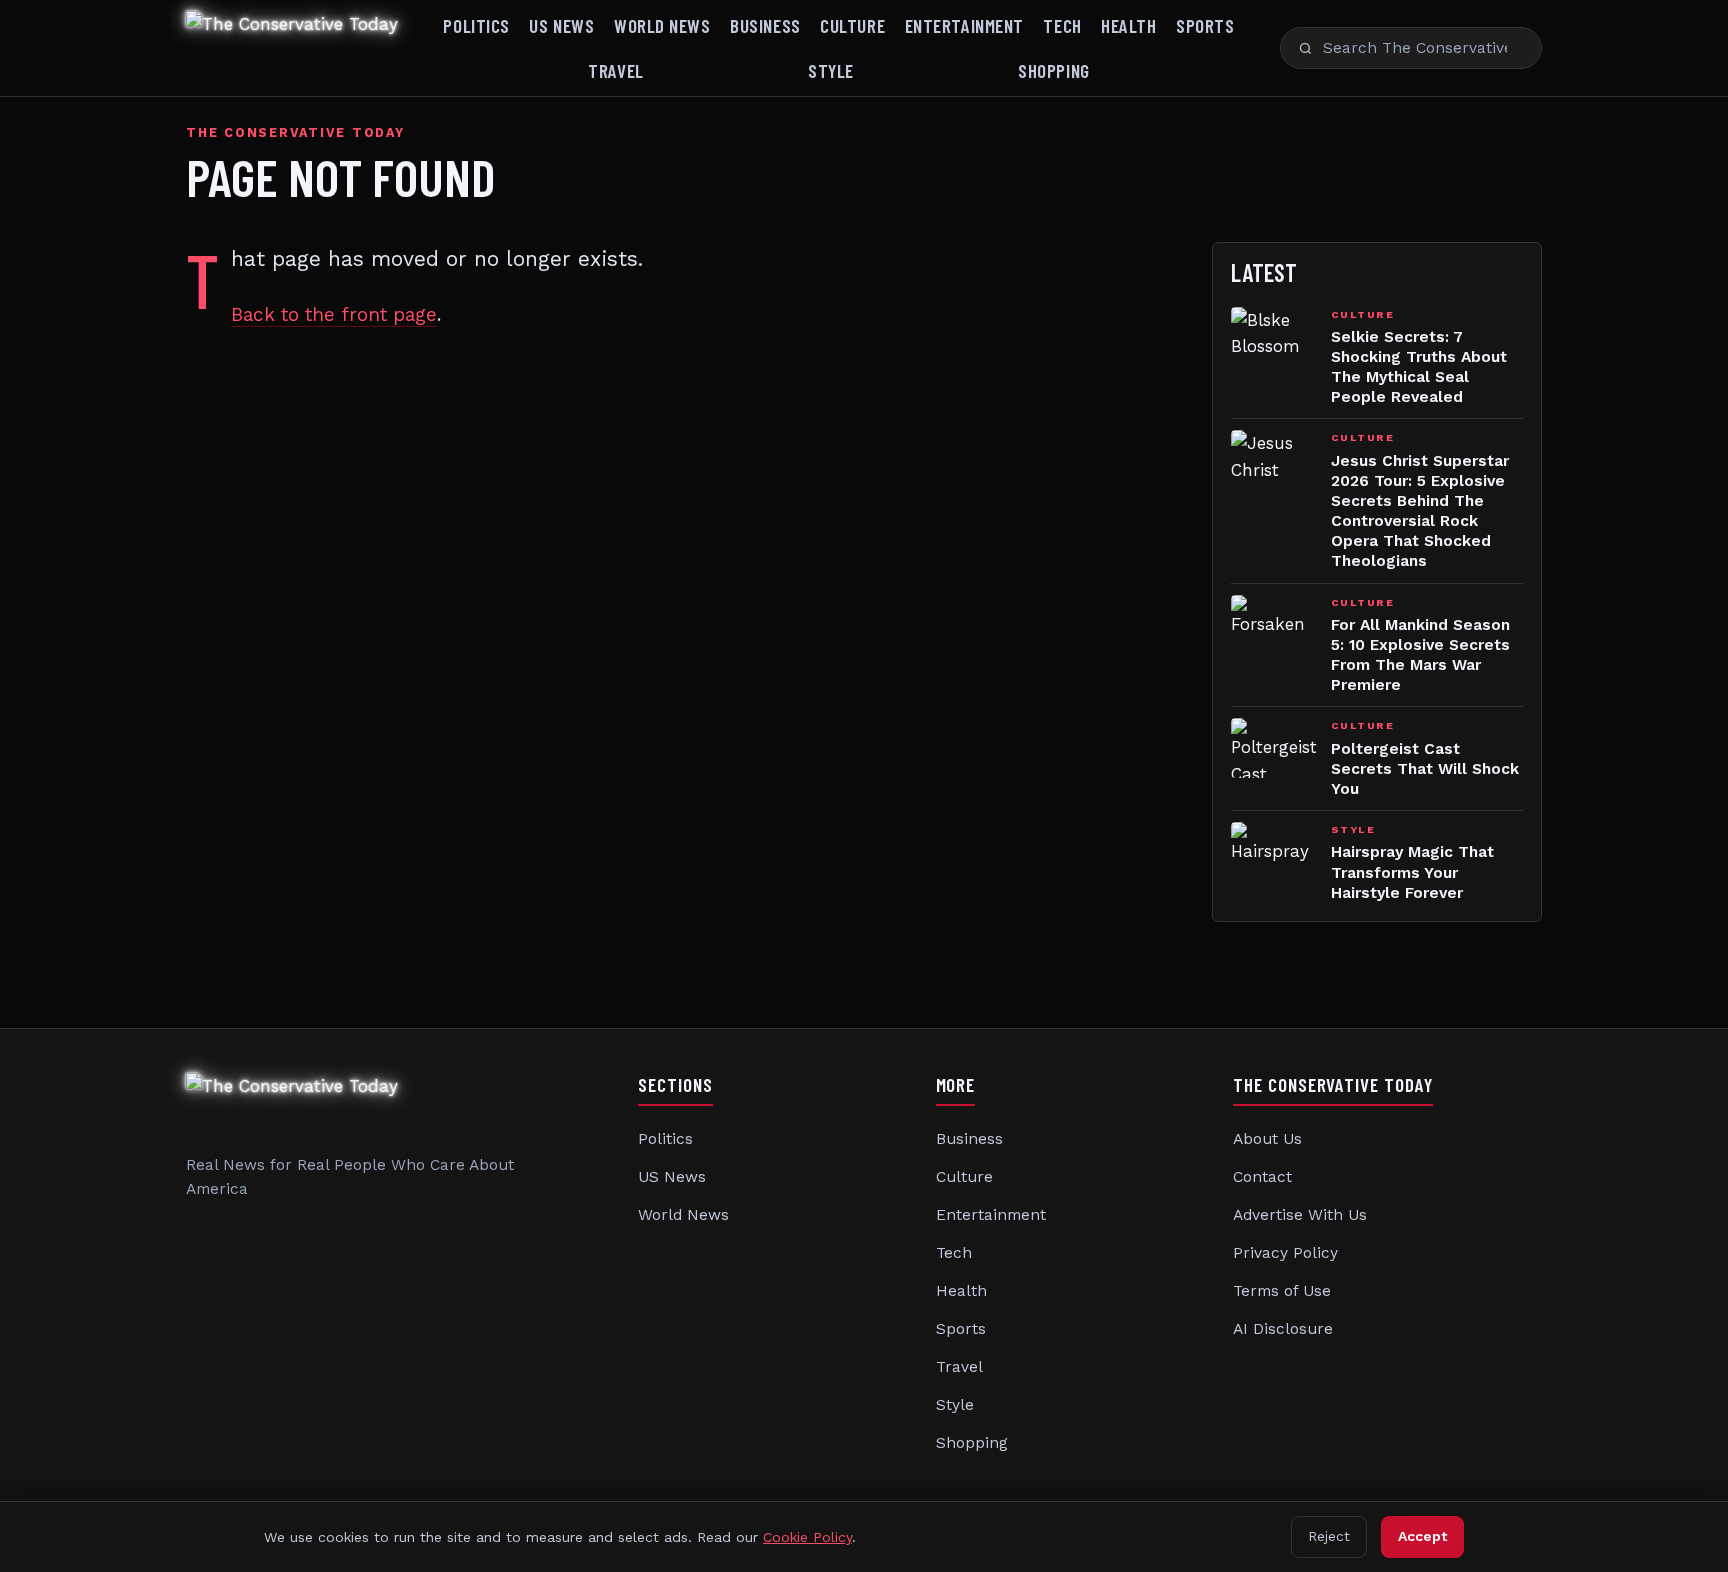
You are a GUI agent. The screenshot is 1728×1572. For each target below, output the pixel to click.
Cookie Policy (807, 1537)
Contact (1262, 1177)
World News (662, 25)
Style (831, 70)
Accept (1422, 1536)
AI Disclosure (1283, 1329)
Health (1128, 25)
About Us (1267, 1139)
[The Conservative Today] (292, 48)
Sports (1205, 25)
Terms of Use (1282, 1291)
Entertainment (964, 25)
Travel (615, 70)
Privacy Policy (1285, 1253)
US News (561, 25)
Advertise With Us (1300, 1215)
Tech (1062, 25)
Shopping (1054, 70)
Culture (852, 25)
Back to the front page (334, 314)
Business (765, 25)
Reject (1329, 1536)
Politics (476, 25)
